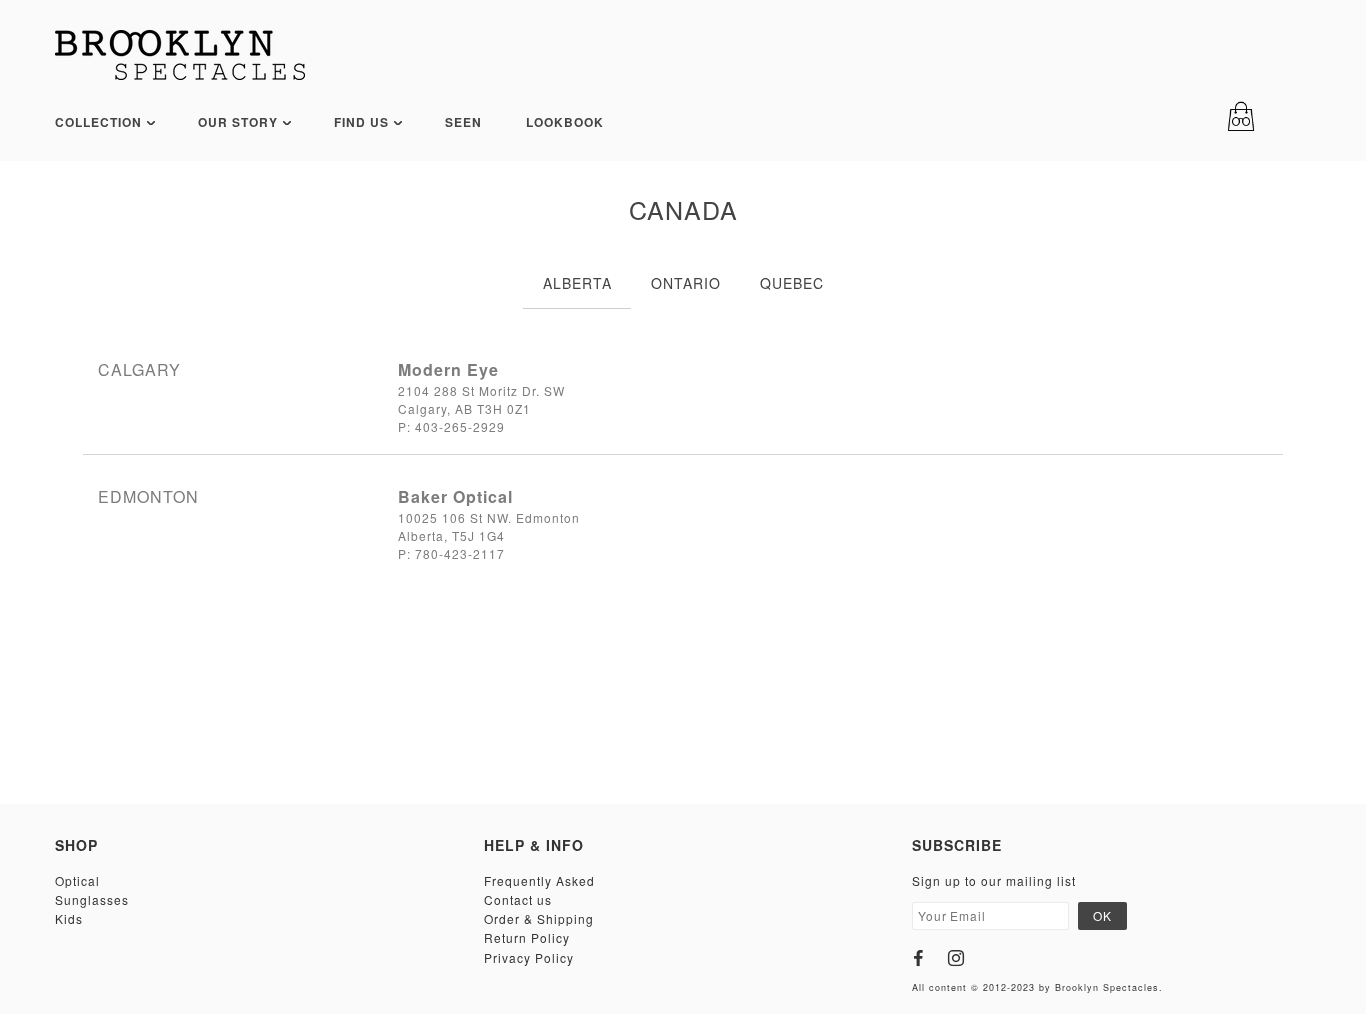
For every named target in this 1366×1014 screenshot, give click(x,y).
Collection (100, 122)
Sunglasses (92, 899)
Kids (69, 918)
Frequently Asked (539, 880)
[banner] (180, 55)
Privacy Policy (529, 957)
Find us (363, 122)
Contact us (518, 899)
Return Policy (527, 937)
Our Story (240, 122)
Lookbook (565, 122)
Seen (463, 122)
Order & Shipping (539, 918)
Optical (77, 880)
